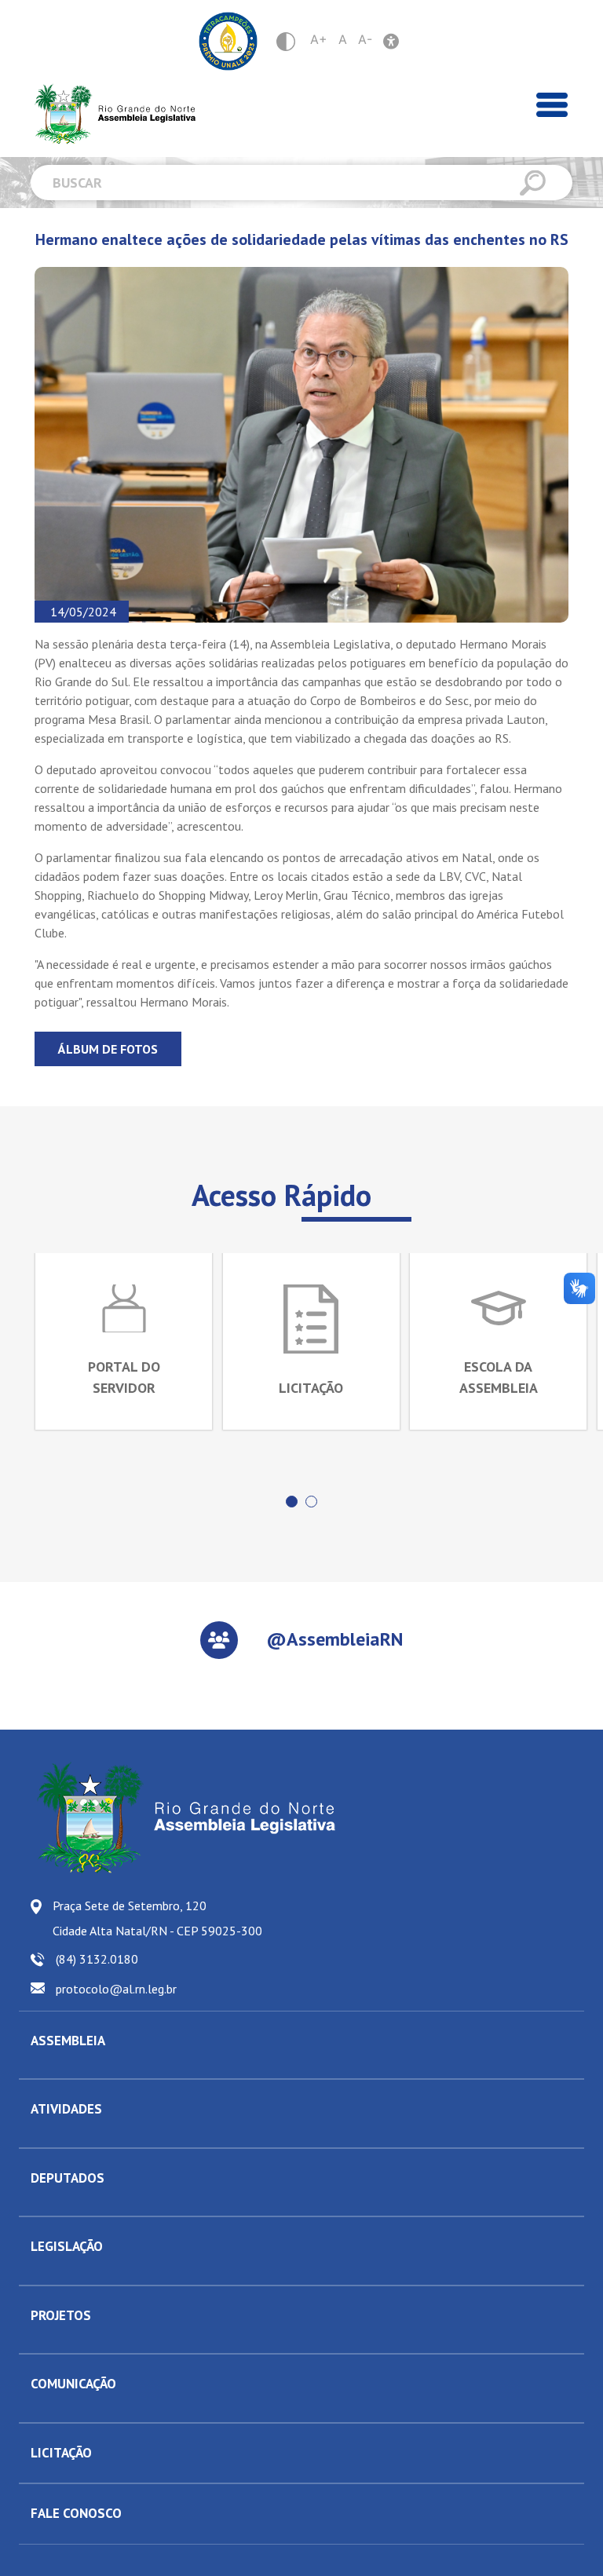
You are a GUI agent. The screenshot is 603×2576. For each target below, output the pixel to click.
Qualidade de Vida (75, 2341)
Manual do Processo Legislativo (105, 2273)
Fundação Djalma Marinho (91, 2066)
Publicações (59, 2410)
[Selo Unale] (228, 41)
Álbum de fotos (108, 1049)
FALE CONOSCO (76, 2513)
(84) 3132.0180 (97, 1959)
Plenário (50, 2136)
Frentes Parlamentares (84, 2136)
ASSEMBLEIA (68, 2041)
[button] (292, 1502)
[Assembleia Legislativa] (110, 114)
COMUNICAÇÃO (73, 2384)
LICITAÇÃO (61, 2453)
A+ (319, 39)
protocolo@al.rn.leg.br (116, 1989)
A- (365, 39)
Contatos (51, 2204)
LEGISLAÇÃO (67, 2246)
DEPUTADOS (68, 2178)
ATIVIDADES (66, 2109)
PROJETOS (61, 2315)
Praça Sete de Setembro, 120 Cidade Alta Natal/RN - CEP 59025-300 (157, 1918)
